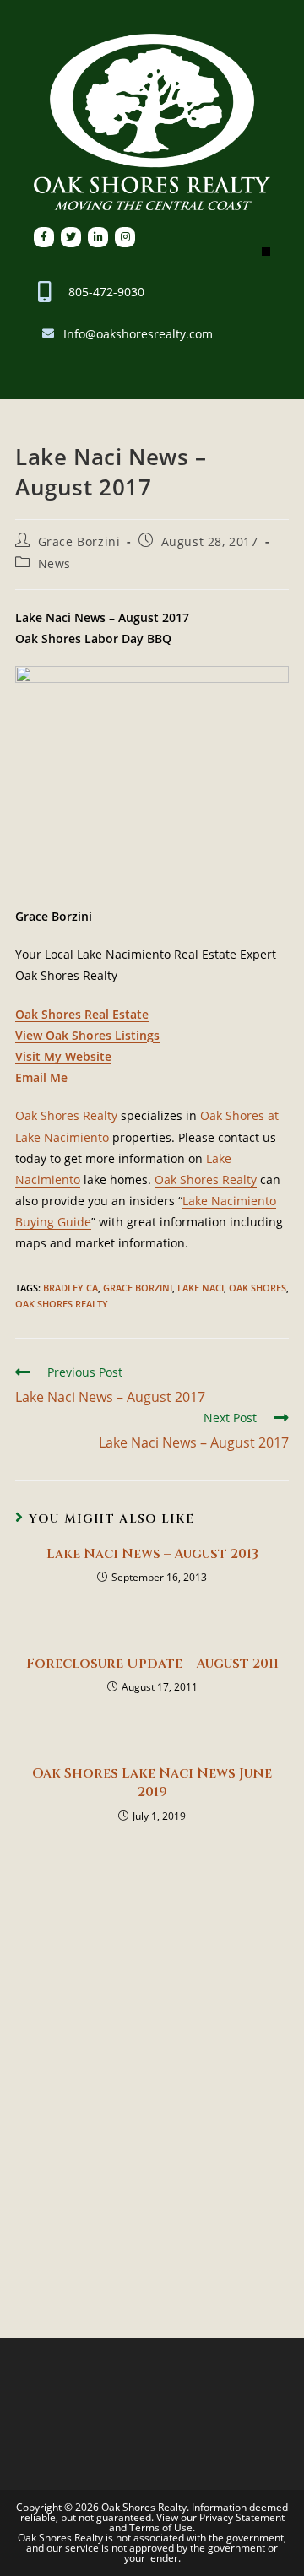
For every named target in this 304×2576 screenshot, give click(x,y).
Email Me (41, 1077)
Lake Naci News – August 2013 (152, 1554)
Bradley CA (71, 1288)
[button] (266, 252)
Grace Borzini (79, 541)
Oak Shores (258, 1288)
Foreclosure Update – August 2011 (152, 1664)
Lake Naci (201, 1288)
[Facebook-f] (44, 237)
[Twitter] (71, 237)
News (54, 563)
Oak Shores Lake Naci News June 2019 (152, 1783)
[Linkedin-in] (98, 237)
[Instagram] (125, 237)
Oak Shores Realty (66, 1115)
